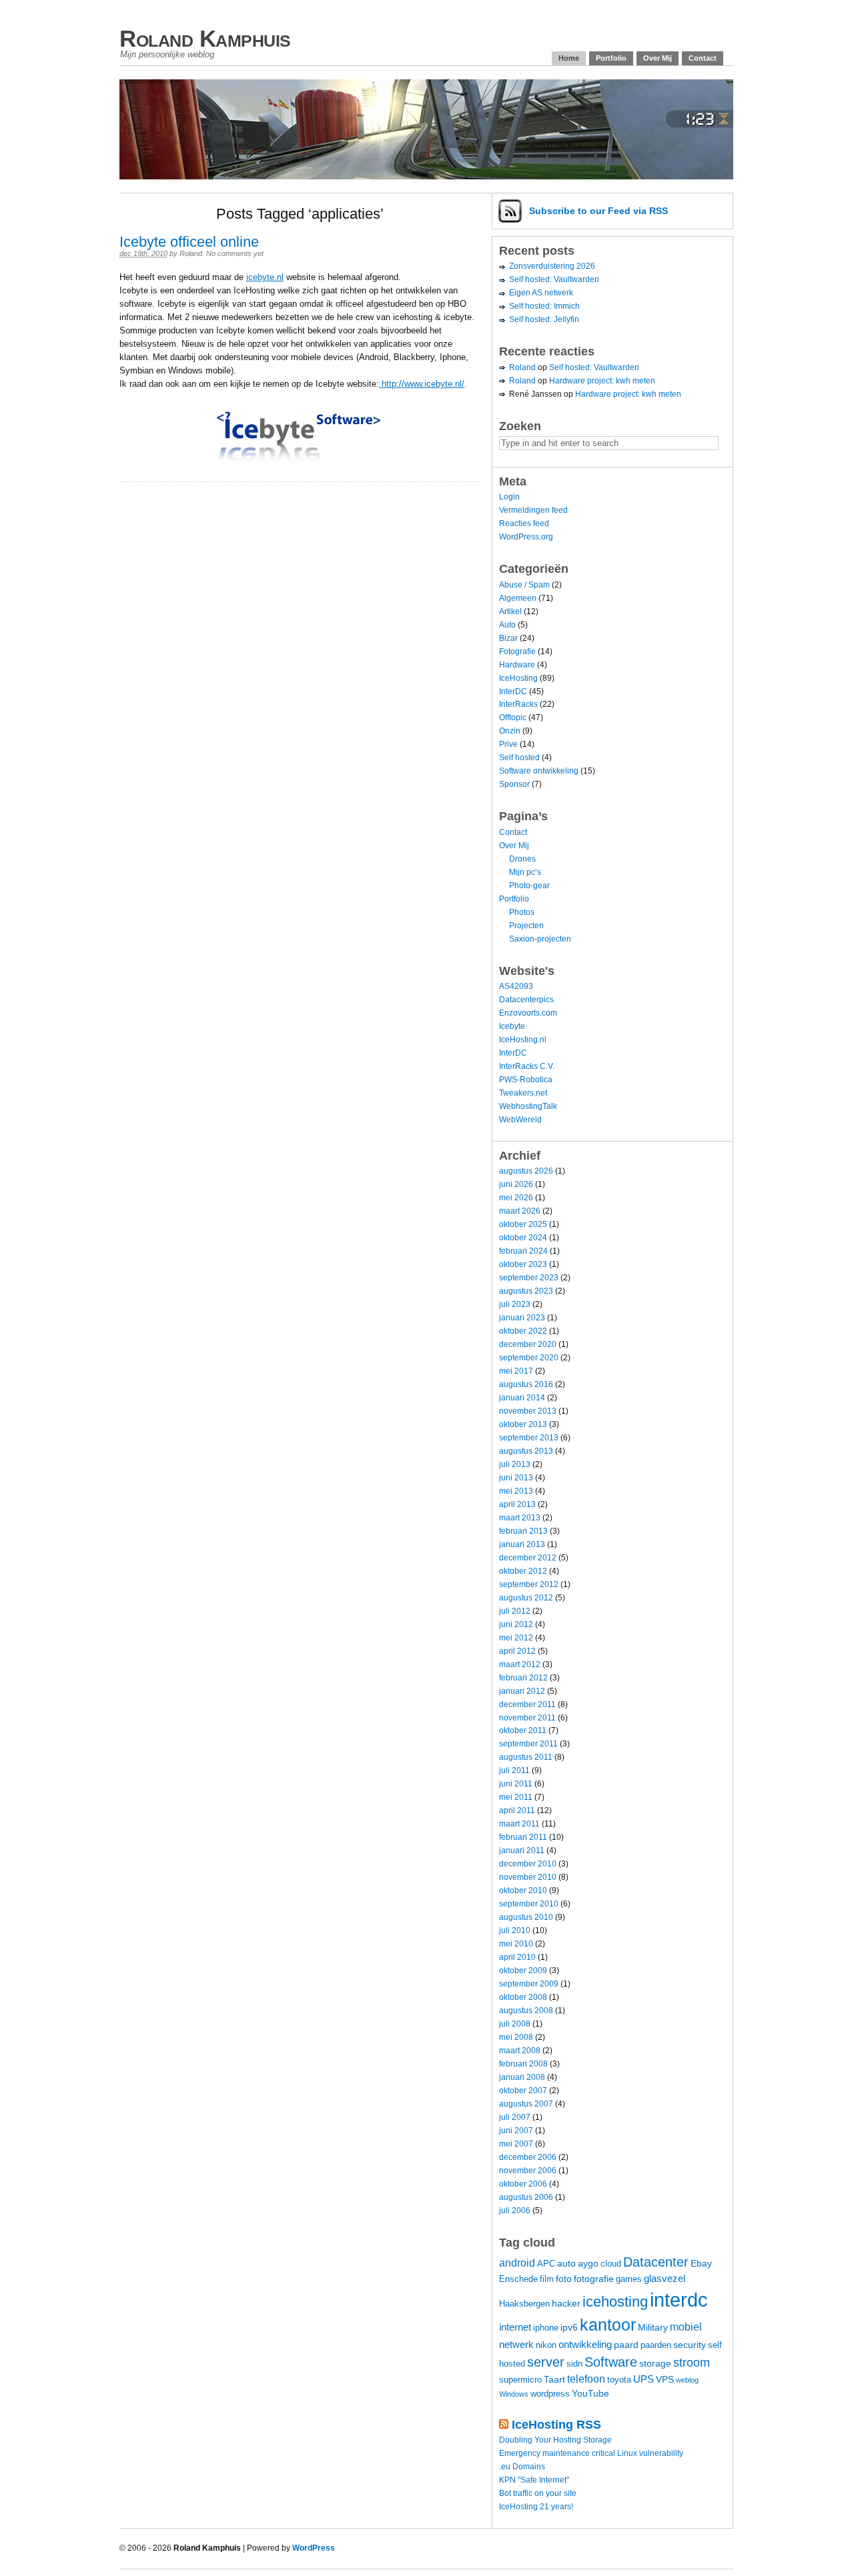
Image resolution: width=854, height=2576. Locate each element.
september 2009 (529, 1984)
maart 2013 (520, 1518)
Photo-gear (529, 886)
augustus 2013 (526, 1451)
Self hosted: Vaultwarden (554, 279)
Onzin (510, 731)
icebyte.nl (265, 277)
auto (566, 2263)
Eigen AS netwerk (541, 293)
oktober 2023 (523, 1264)
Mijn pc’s (525, 872)
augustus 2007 (526, 2104)
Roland (191, 253)
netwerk (516, 2344)
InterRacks (518, 704)
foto (564, 2279)
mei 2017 (516, 1371)
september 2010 (529, 1904)
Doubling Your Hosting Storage (555, 2440)
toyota (619, 2380)
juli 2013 (515, 1464)
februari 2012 (523, 1678)
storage (655, 2363)
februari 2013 (523, 1531)
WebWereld (520, 1120)
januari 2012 (522, 1691)
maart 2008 (520, 2051)
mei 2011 (516, 1797)
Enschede (518, 2279)
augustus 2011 (526, 1757)
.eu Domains (522, 2467)
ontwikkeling (585, 2344)
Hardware (517, 665)
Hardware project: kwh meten (602, 381)
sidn (574, 2364)
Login (509, 497)
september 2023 (529, 1278)
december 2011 (527, 1704)
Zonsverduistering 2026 (552, 266)
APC (546, 2264)
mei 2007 (516, 2144)
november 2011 (527, 1718)
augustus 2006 (526, 2197)
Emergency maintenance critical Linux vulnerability (591, 2453)
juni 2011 (516, 1784)
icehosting (615, 2302)
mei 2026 (516, 1198)
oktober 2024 (523, 1238)
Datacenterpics (526, 1000)
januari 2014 (522, 1398)
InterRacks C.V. (527, 1066)
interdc (679, 2300)
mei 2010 (516, 1944)
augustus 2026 (526, 1171)
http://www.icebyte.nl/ (422, 384)
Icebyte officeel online (189, 242)
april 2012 (517, 1651)
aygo (588, 2263)
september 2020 (529, 1358)
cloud (611, 2264)
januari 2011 (522, 1850)
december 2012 (528, 1558)
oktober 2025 (523, 1224)
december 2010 (528, 1864)
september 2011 (528, 1744)
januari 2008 (522, 2077)
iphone (546, 2328)
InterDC (513, 692)
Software (611, 2362)
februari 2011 (523, 1837)
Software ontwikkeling (539, 771)
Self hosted (519, 758)
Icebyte (512, 1026)
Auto (507, 625)
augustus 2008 (526, 2011)
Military (653, 2327)
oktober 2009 (523, 1971)
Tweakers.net (523, 1093)
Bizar (508, 638)
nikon (546, 2345)
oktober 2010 (523, 1890)
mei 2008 (516, 2037)
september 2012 (529, 1584)
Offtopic (513, 718)
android (517, 2263)
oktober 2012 (523, 1571)
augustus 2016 (526, 1384)
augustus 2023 (526, 1291)
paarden (656, 2345)
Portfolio (611, 58)
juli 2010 (515, 1930)
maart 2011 (519, 1824)
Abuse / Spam (524, 585)
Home (569, 58)
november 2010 (528, 1877)
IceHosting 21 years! (536, 2507)
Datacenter (656, 2262)
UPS (644, 2379)
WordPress (314, 2548)
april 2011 (517, 1810)
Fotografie (517, 652)
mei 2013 (516, 1491)
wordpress (550, 2394)
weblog (687, 2380)
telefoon (586, 2379)
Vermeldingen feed (533, 510)
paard (626, 2345)
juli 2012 (515, 1611)
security (690, 2345)
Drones (522, 859)
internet (515, 2327)
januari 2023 (522, 1318)
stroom (692, 2362)
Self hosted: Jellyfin (544, 319)
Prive (508, 744)
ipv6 (569, 2327)
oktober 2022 (523, 1331)
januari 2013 (522, 1544)
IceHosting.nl (523, 1040)
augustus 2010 (526, 1917)
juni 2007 (516, 2131)
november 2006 (528, 2171)
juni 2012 (516, 1624)
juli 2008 (515, 2024)
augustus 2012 (526, 1598)
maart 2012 (520, 1664)
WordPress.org (526, 537)
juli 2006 (515, 2211)
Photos (522, 912)
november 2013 (528, 1411)
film (547, 2279)
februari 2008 (523, 2064)
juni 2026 (516, 1184)
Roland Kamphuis (205, 38)
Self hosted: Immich (544, 306)
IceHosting (518, 678)
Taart (554, 2379)
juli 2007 (515, 2117)
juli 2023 (515, 1304)
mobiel (686, 2327)
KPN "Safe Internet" (534, 2480)
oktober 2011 (523, 1730)
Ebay (701, 2263)
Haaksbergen (524, 2304)
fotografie (594, 2279)
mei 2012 (516, 1638)
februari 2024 (523, 1251)
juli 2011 (514, 1770)
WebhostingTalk (528, 1106)
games (629, 2279)
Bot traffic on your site (538, 2493)
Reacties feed (524, 523)
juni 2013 (516, 1478)
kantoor (608, 2325)
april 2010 (517, 1957)
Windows (514, 2394)
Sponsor (514, 784)
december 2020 (528, 1344)
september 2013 (529, 1438)
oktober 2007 (523, 2091)
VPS (665, 2379)
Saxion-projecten (540, 939)
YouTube (590, 2393)
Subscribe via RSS (598, 211)
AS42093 (516, 986)
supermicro (520, 2380)
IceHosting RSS (556, 2425)
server (546, 2362)
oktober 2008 (523, 1997)
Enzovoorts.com (528, 1013)
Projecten (526, 926)
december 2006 (528, 2157)
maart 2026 (520, 1211)
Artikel (510, 611)
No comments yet (235, 253)
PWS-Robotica (526, 1080)
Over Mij (658, 58)
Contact (703, 58)
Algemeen (518, 598)
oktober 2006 (523, 2184)
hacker (566, 2303)
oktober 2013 (523, 1424)
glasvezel (665, 2278)
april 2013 (517, 1504)
